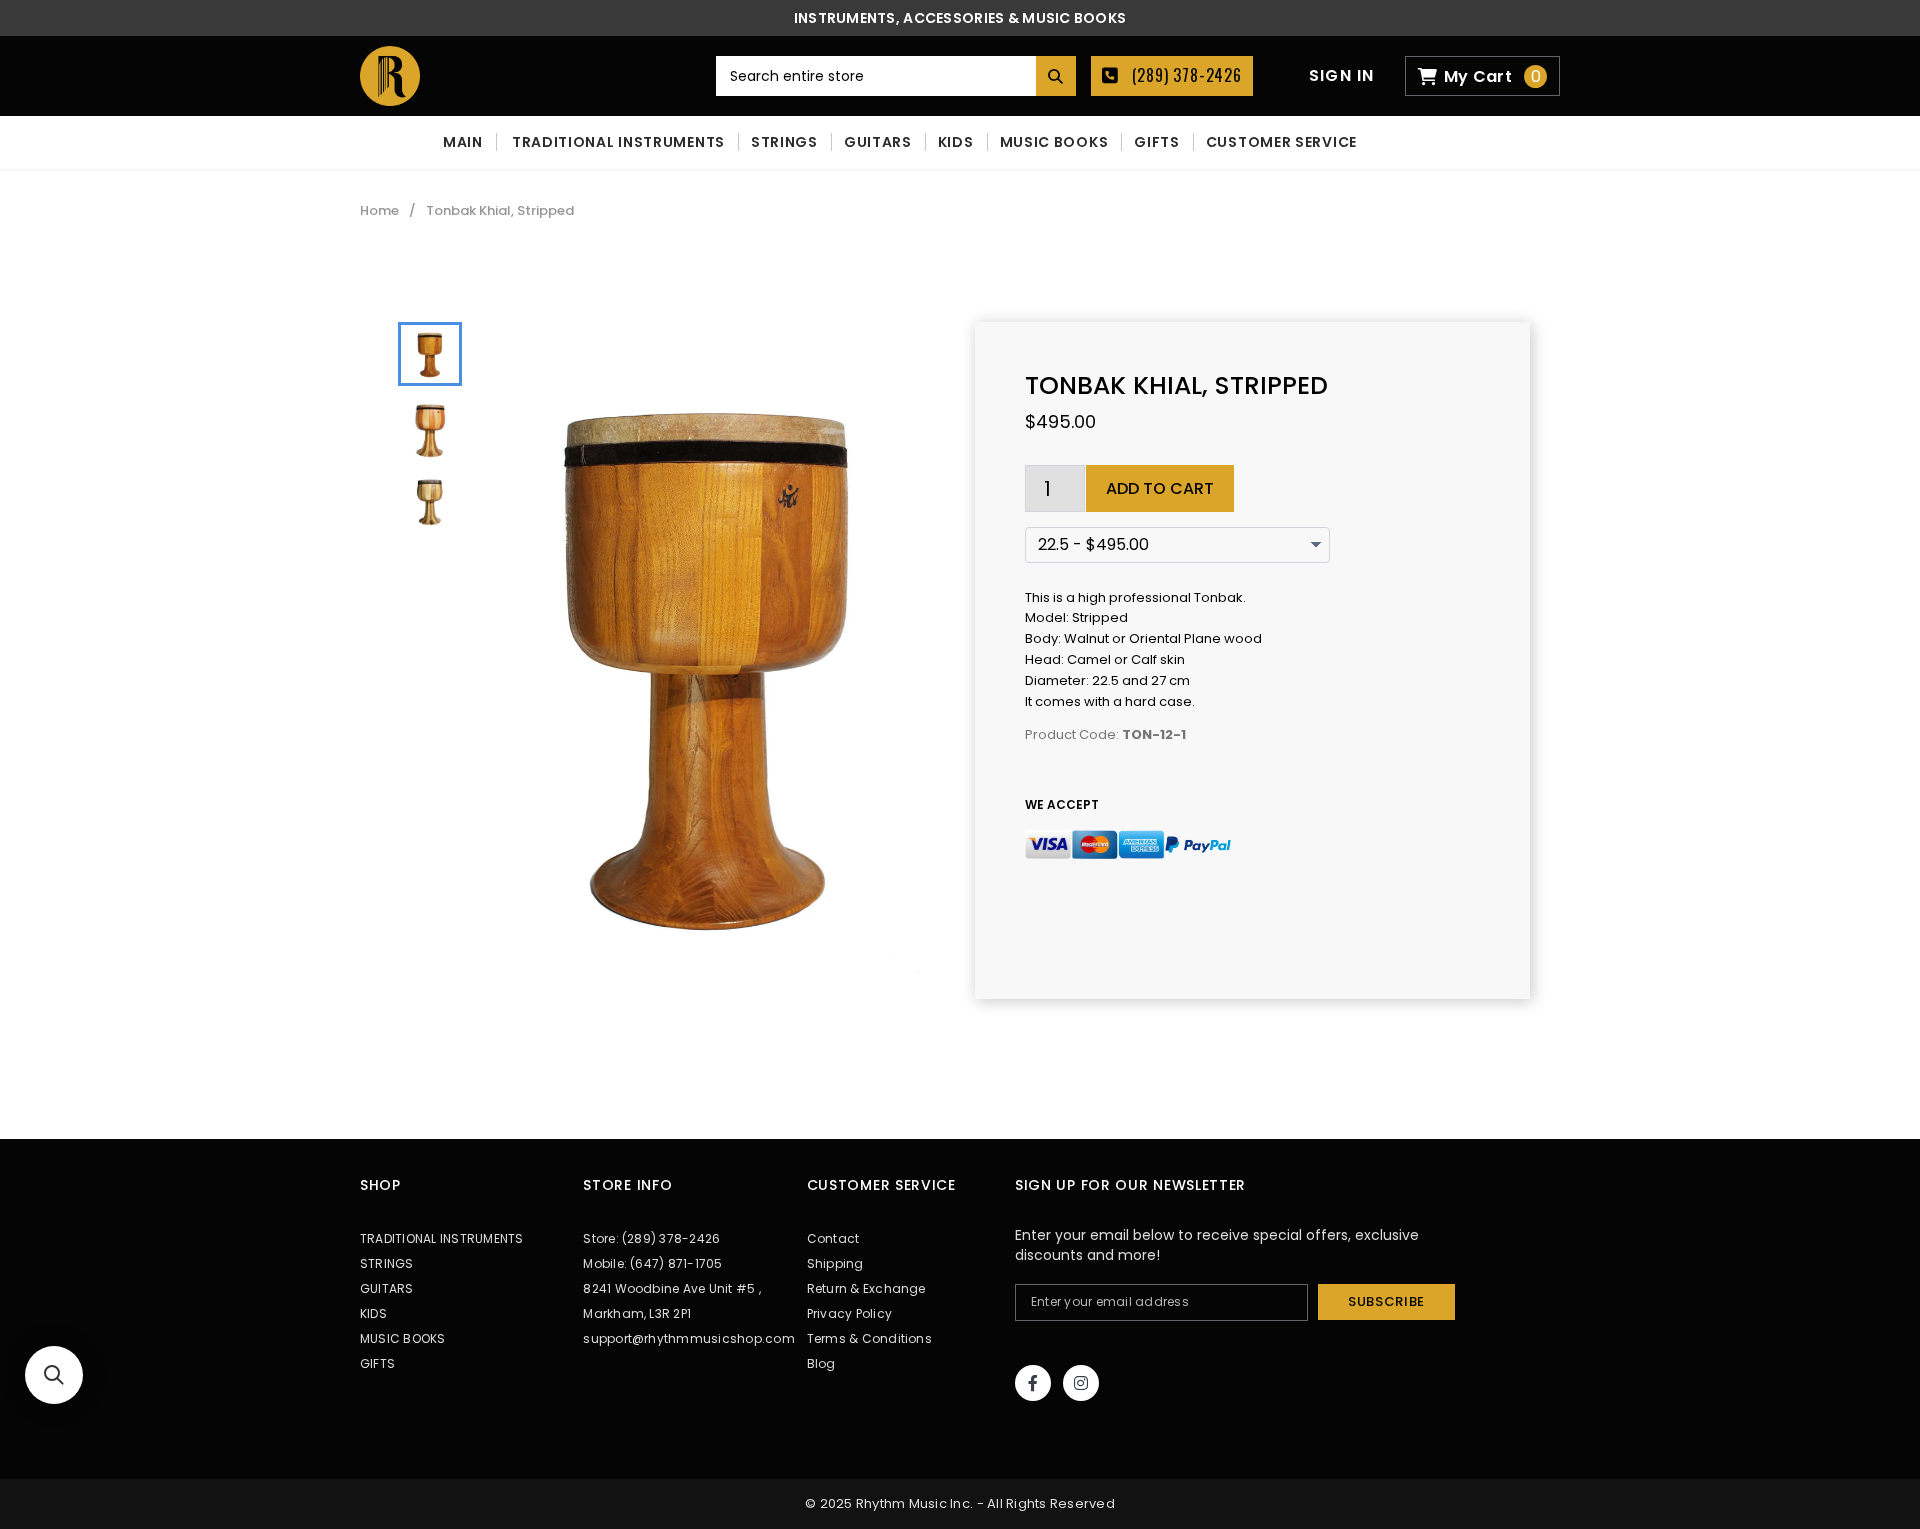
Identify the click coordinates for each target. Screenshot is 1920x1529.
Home (379, 211)
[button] (54, 1375)
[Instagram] (1081, 1383)
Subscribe (1386, 1301)
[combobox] (896, 76)
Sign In (1342, 75)
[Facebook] (1033, 1383)
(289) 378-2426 (1184, 75)
